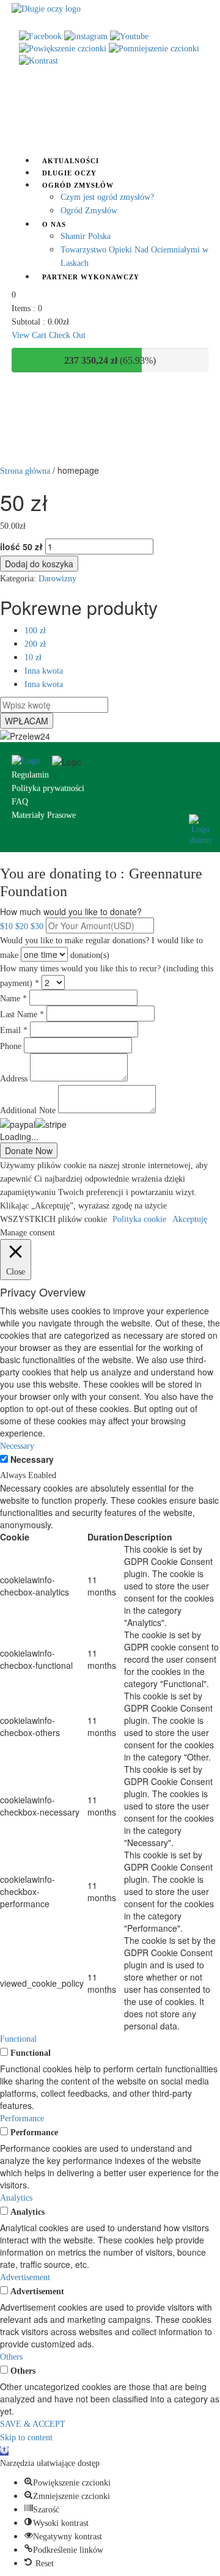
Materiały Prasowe (44, 815)
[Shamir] (200, 829)
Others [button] (11, 2357)
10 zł (33, 657)
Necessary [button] (17, 1446)
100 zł (35, 631)
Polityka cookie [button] (139, 1219)
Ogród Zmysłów (78, 185)
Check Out (67, 335)
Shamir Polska (86, 236)
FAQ (20, 802)
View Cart (30, 335)
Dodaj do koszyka (39, 564)
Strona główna (25, 471)
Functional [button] (18, 2039)
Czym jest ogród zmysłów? (107, 197)
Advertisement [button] (25, 2277)
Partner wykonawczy (91, 277)
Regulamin (30, 775)
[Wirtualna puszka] (110, 113)
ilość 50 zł (21, 546)
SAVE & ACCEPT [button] (33, 2424)
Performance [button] (22, 2118)
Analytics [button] (16, 2198)
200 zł (35, 644)
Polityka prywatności (48, 788)
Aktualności (71, 161)
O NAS (54, 224)
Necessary (32, 1459)
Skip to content (26, 2438)
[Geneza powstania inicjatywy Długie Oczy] (46, 8)
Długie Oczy (69, 173)
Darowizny (57, 579)
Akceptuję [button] (190, 1219)
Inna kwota (44, 671)
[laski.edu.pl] (32, 761)
